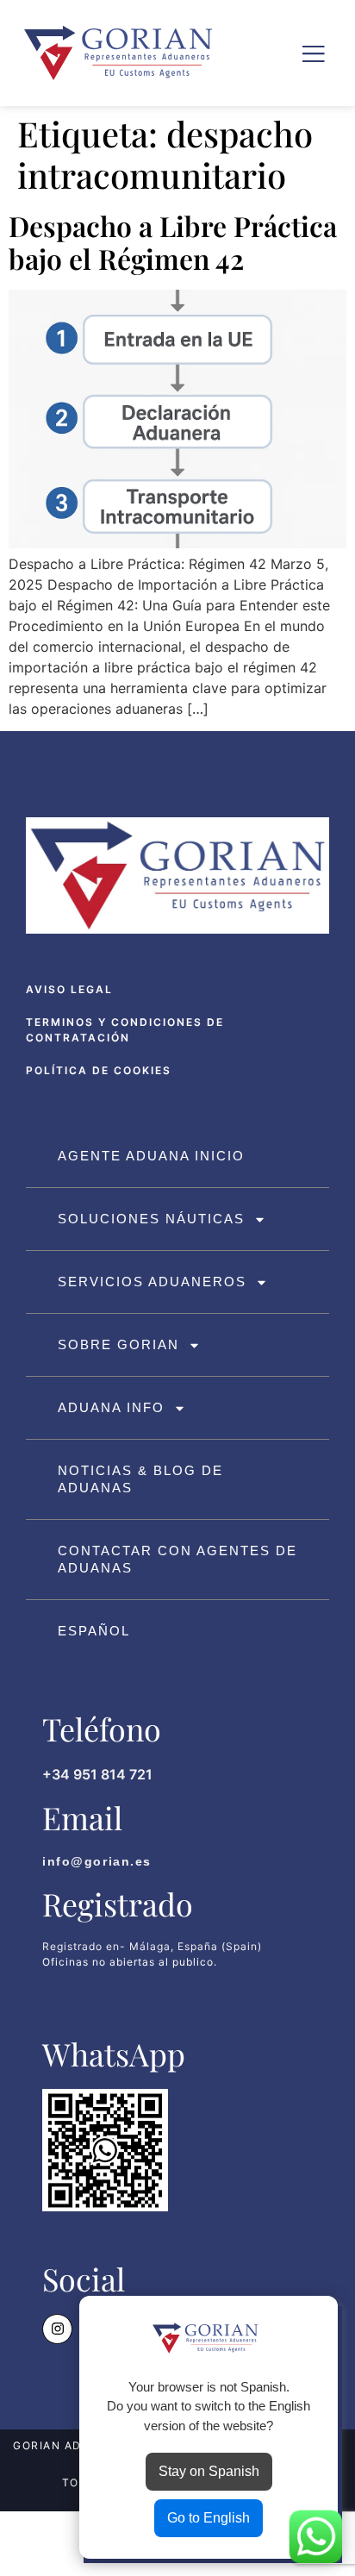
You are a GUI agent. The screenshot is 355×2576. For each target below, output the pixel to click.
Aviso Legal (69, 989)
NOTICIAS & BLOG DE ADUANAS (140, 1479)
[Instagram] (57, 2329)
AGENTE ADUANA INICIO (151, 1156)
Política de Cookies (99, 1070)
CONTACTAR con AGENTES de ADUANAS (177, 1559)
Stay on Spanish (209, 2471)
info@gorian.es (97, 1861)
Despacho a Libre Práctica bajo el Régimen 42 (173, 242)
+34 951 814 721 (97, 1774)
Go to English (209, 2518)
